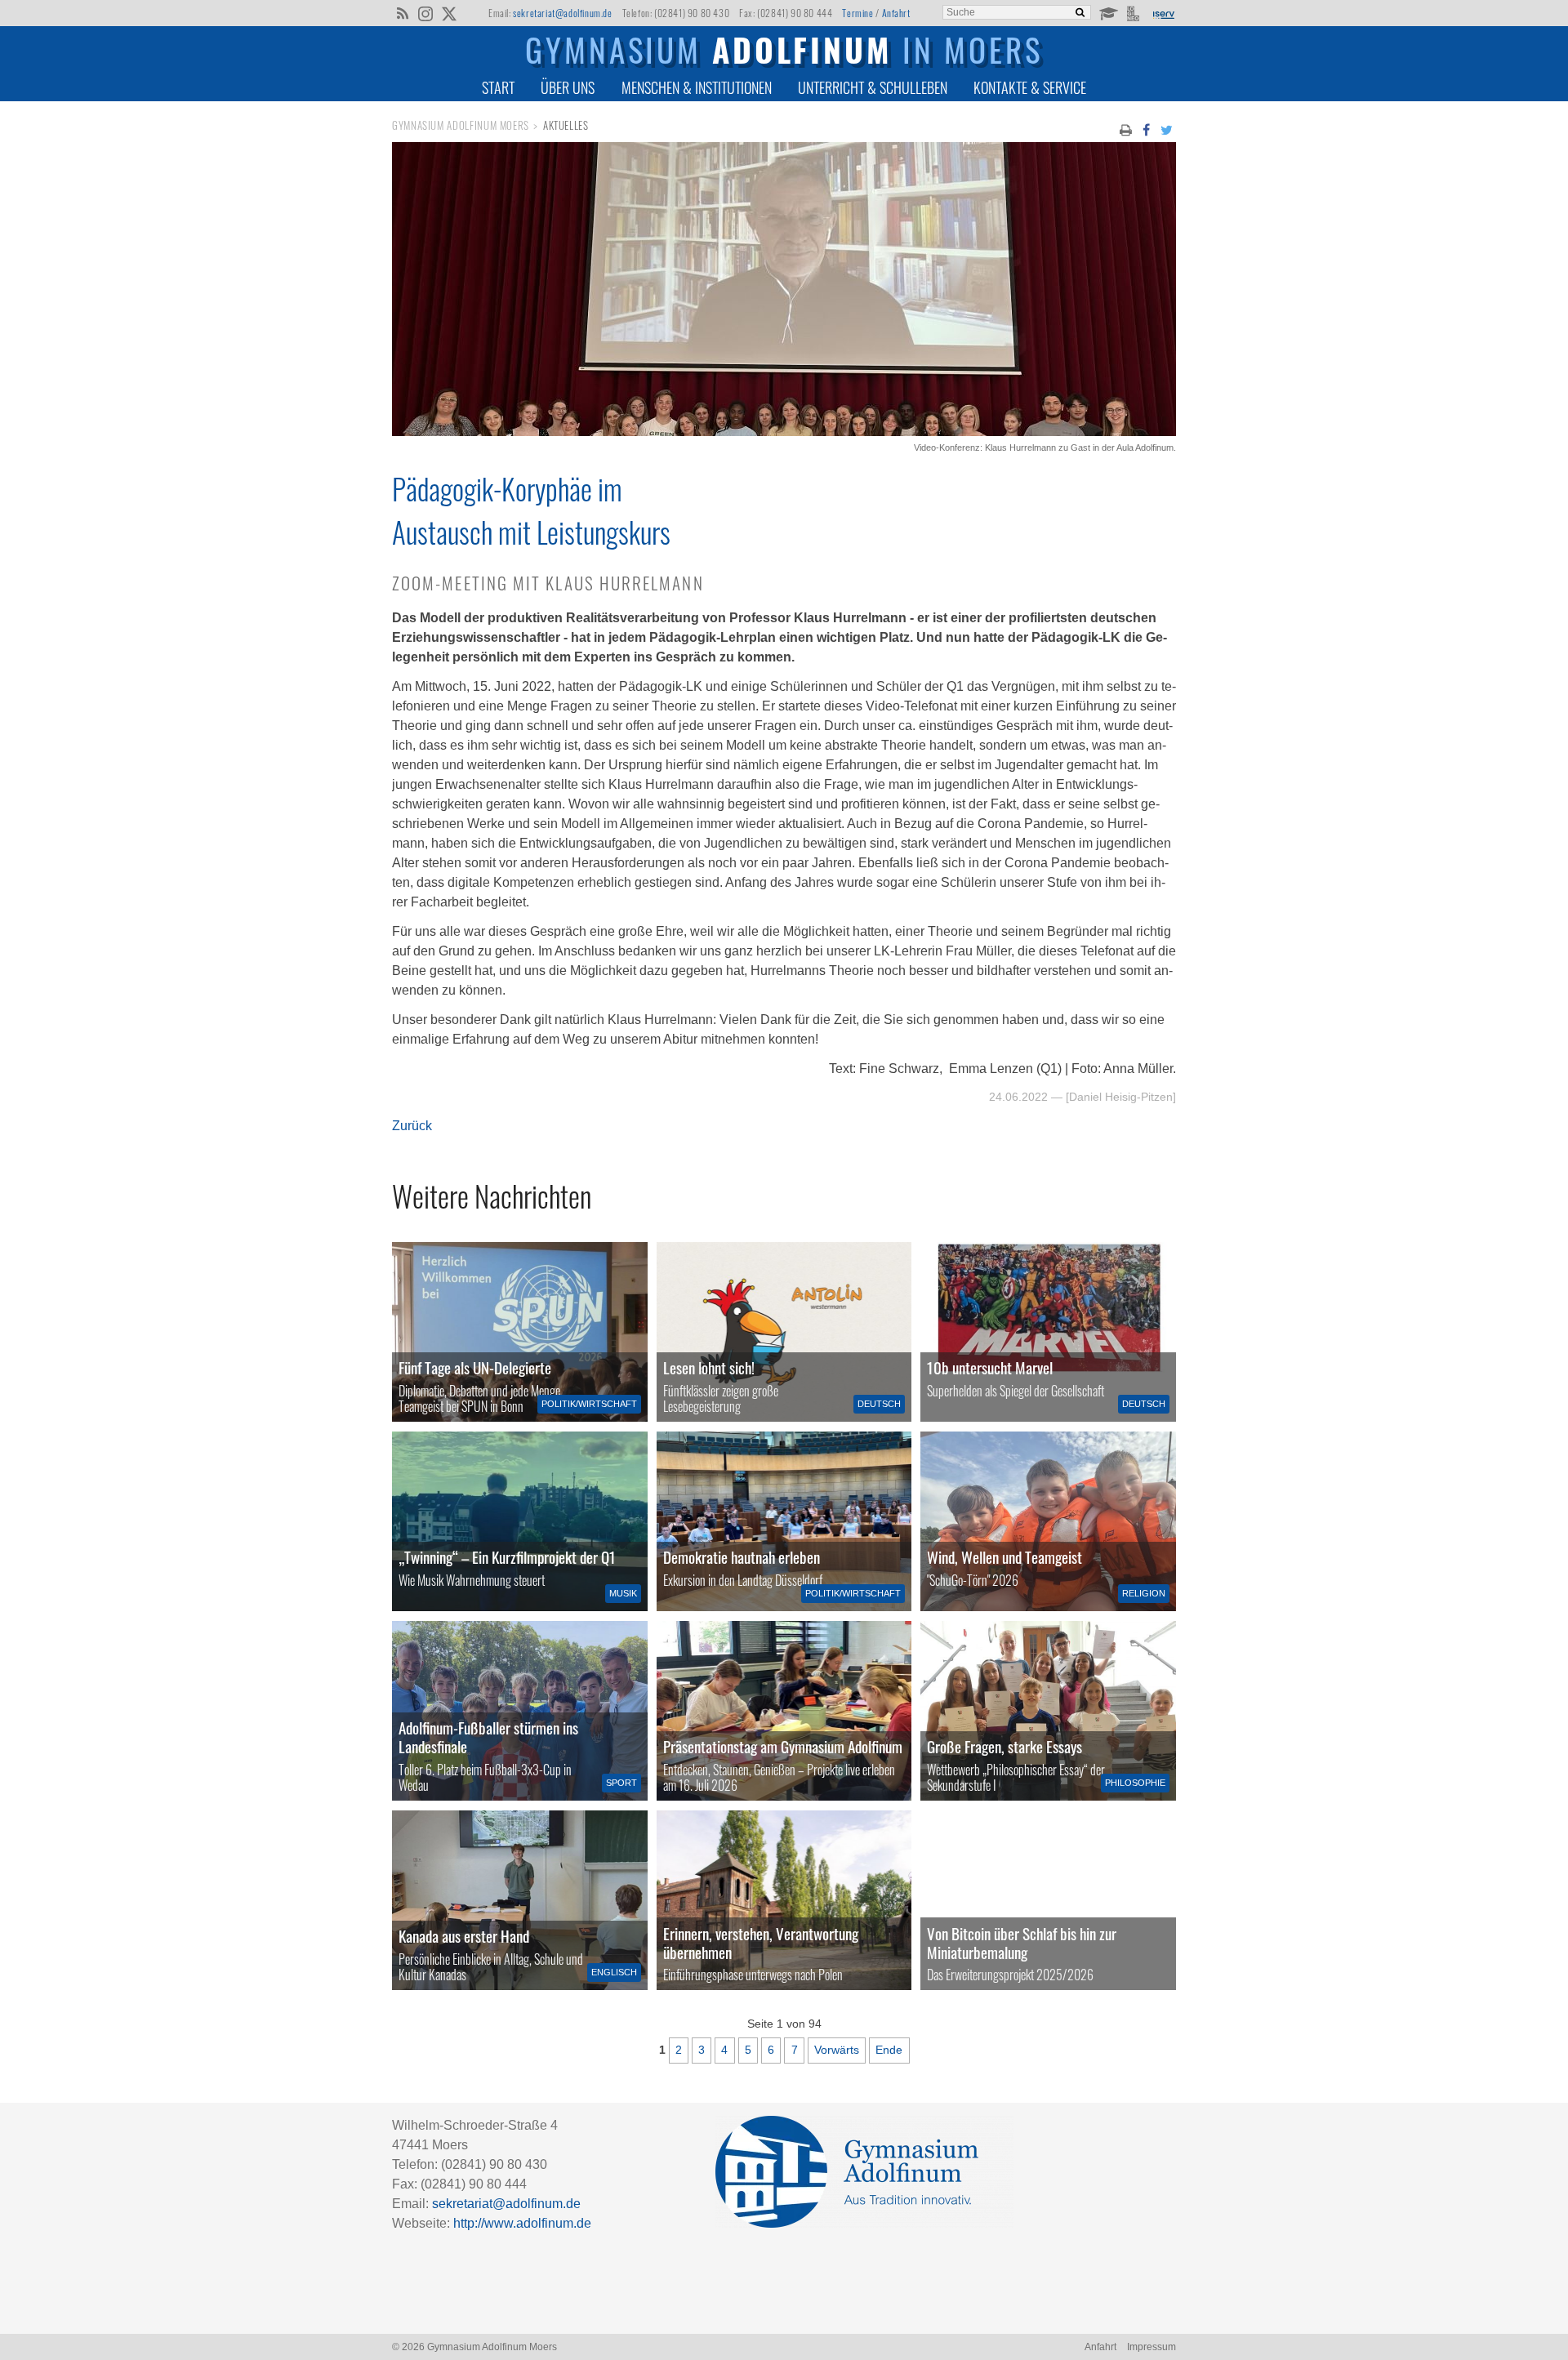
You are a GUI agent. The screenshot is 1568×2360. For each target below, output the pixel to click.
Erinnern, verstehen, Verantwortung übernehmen (761, 1943)
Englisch (614, 1972)
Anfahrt (896, 13)
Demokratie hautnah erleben (742, 1557)
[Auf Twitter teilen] (1167, 129)
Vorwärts (837, 2050)
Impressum (1151, 2347)
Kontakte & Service (1030, 87)
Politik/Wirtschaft (589, 1404)
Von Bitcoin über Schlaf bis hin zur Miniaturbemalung (1022, 1943)
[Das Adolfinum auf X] (449, 15)
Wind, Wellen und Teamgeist (1004, 1557)
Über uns (568, 87)
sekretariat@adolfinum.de (562, 13)
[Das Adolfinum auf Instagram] (427, 15)
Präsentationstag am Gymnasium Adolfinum (783, 1746)
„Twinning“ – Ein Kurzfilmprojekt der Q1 (507, 1557)
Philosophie (1135, 1783)
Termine (857, 13)
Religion (1144, 1593)
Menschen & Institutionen (697, 87)
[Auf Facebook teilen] (1146, 129)
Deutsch (879, 1404)
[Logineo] (1135, 12)
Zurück (412, 1126)
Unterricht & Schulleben (873, 87)
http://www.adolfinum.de (522, 2223)
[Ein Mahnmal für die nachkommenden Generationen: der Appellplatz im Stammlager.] (784, 1900)
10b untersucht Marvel (990, 1367)
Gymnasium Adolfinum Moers (461, 125)
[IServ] (1163, 13)
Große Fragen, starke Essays (1004, 1746)
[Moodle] (1108, 12)
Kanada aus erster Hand (464, 1936)
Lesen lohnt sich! (709, 1367)
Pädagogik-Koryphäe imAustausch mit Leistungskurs (531, 510)
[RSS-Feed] (402, 12)
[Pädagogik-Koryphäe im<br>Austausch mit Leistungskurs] (784, 432)
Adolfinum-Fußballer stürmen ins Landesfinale (488, 1737)
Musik (623, 1593)
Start (498, 87)
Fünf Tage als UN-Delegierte (475, 1367)
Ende (889, 2050)
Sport (621, 1783)
